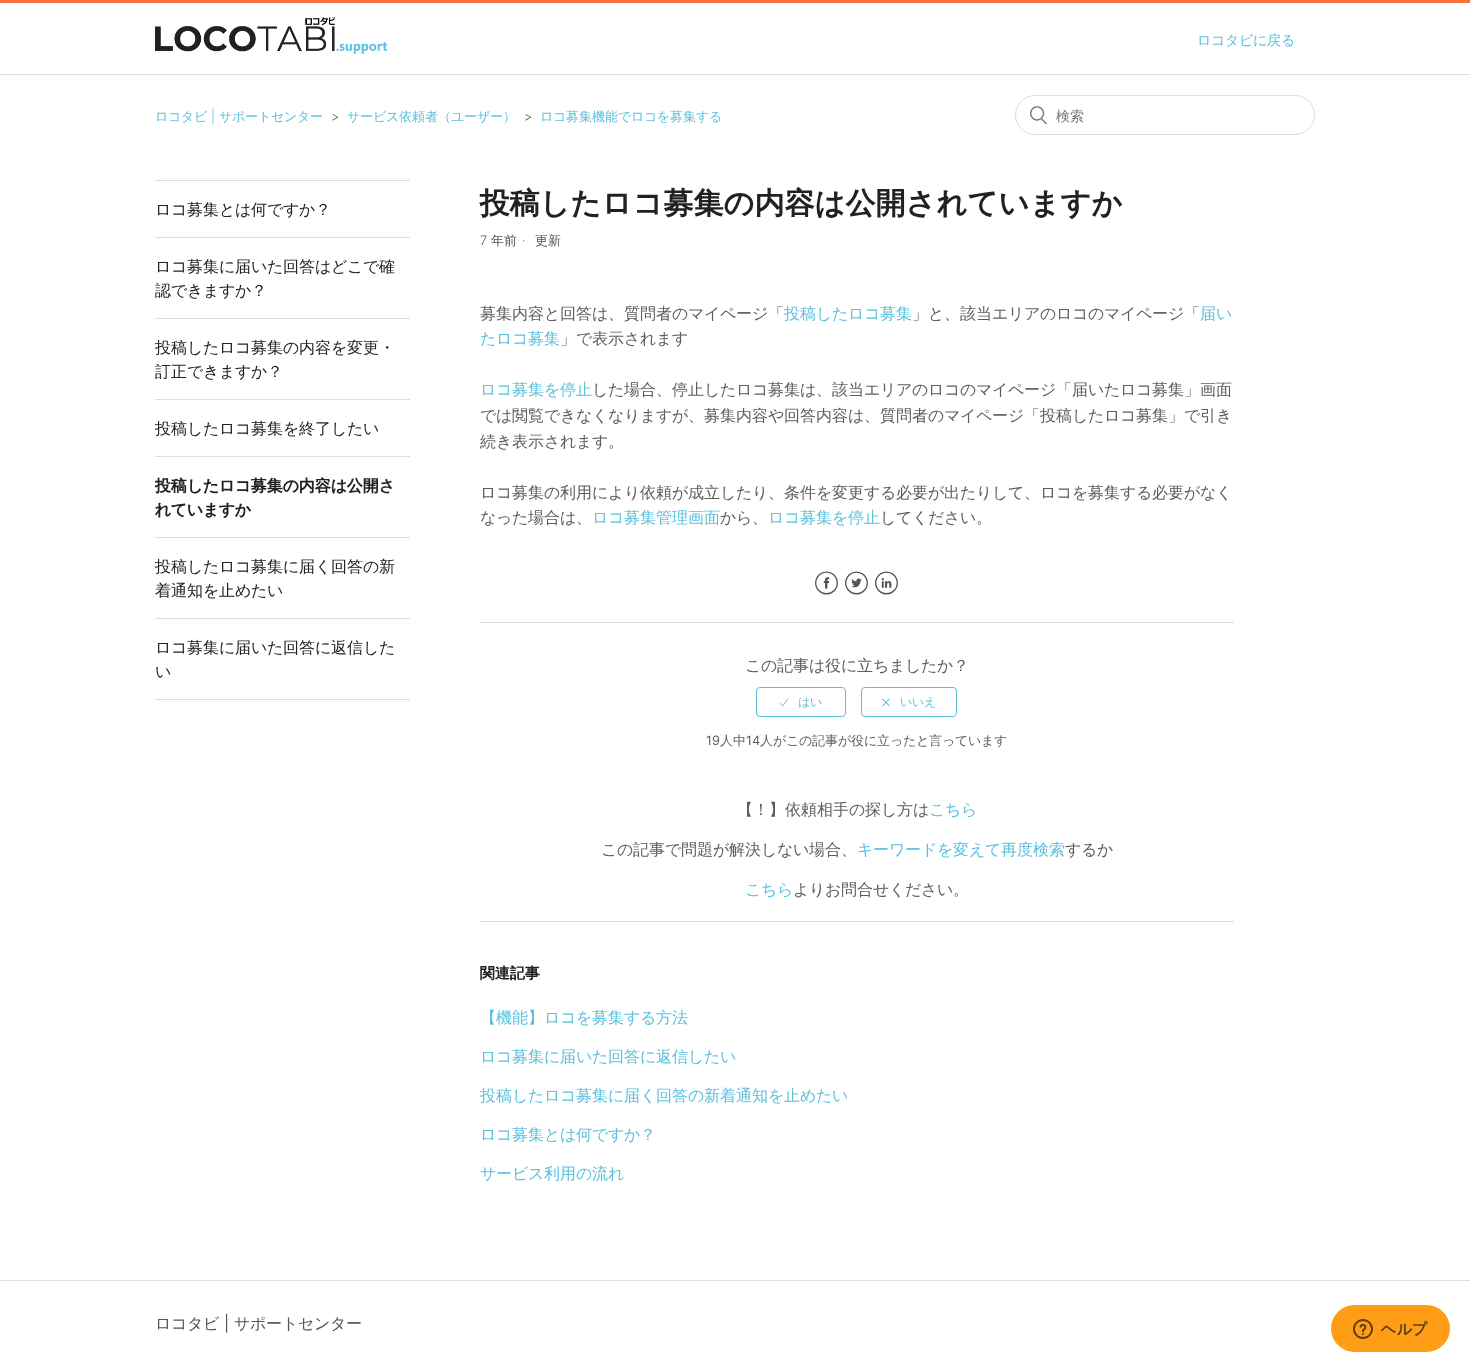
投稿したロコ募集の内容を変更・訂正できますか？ (275, 359)
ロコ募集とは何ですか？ (243, 209)
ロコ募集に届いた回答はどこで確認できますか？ (275, 278)
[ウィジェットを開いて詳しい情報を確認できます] (1390, 1330)
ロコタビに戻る (1246, 39)
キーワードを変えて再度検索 (961, 849)
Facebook (826, 583)
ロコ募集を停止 (536, 389)
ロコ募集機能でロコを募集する (631, 116)
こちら (953, 809)
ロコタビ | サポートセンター (239, 116)
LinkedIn (886, 583)
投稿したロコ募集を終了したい (267, 428)
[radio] (801, 702)
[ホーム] (271, 48)
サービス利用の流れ (552, 1173)
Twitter (856, 583)
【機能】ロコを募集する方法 (584, 1017)
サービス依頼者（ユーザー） (431, 116)
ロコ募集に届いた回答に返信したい (275, 659)
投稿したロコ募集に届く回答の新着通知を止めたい (275, 578)
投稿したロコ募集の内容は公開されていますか (275, 497)
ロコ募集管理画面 (656, 517)
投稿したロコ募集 (848, 313)
